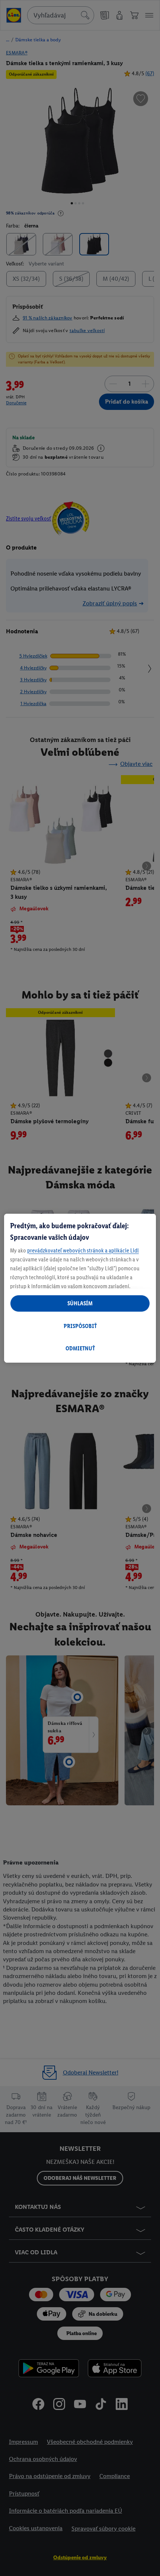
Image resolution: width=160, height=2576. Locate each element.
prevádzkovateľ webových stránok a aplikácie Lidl (83, 1250)
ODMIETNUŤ (80, 1348)
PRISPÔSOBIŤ (80, 1326)
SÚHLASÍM (80, 1303)
